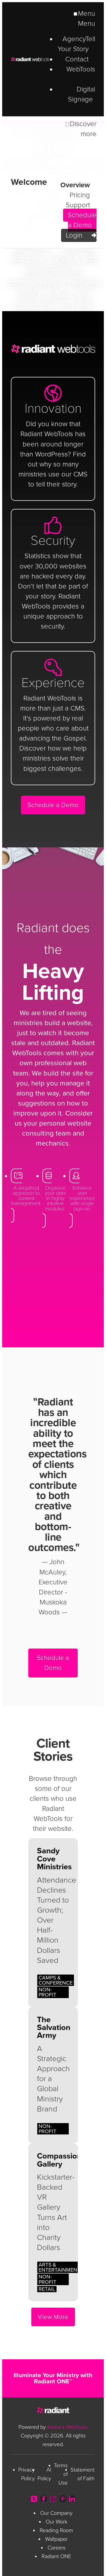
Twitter (34, 2499)
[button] (26, 1196)
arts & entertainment (59, 2267)
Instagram (53, 2499)
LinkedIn (72, 2499)
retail (47, 2289)
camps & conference (56, 1980)
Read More (53, 1922)
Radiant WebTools (30, 59)
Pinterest (63, 2499)
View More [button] (53, 2317)
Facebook (44, 2499)
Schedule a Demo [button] (53, 805)
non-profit (47, 1992)
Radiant (53, 2410)
